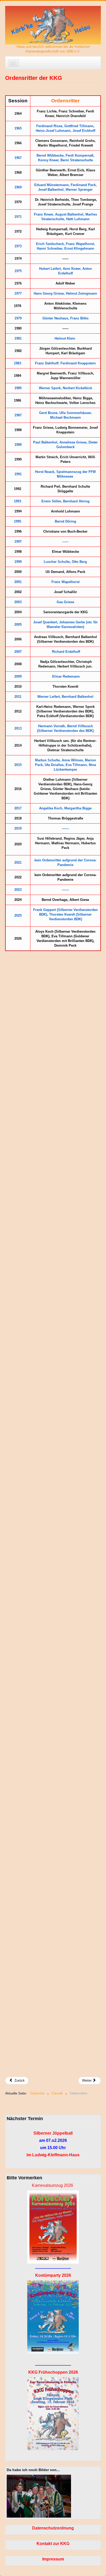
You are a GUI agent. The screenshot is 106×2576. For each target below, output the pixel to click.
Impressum (53, 2559)
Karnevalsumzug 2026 (52, 2185)
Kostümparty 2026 (53, 2275)
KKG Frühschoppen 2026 (53, 2372)
